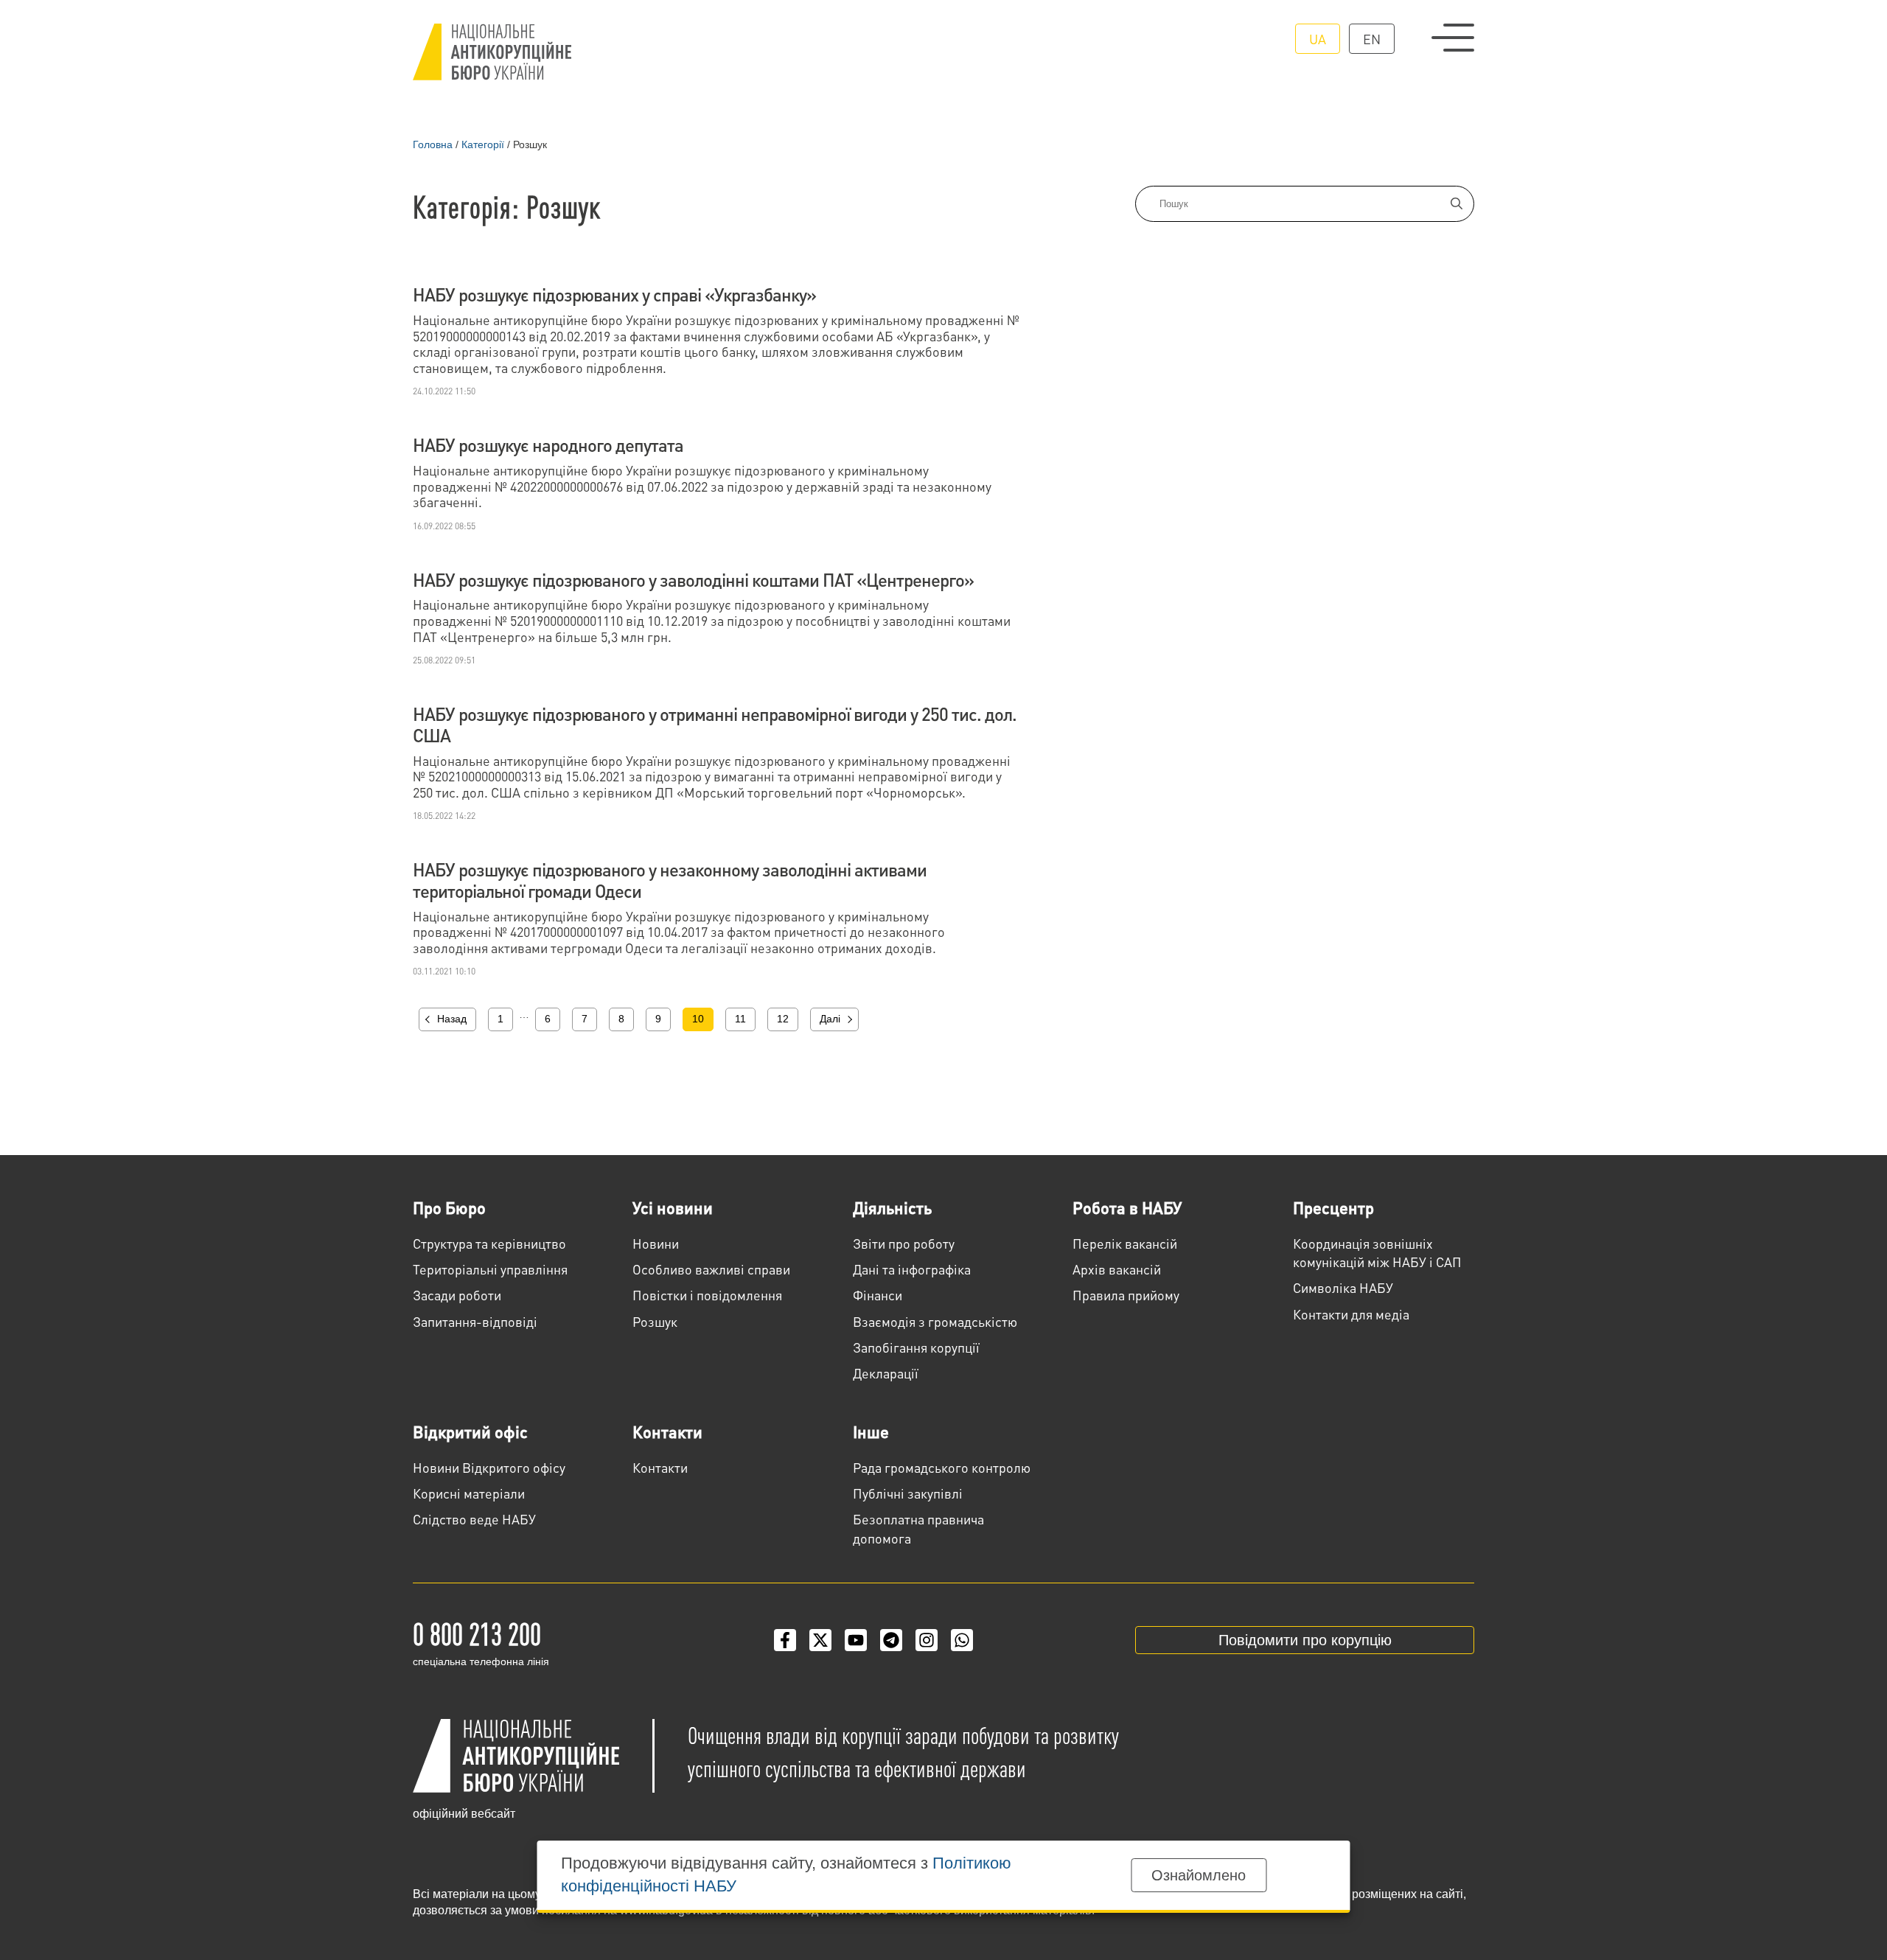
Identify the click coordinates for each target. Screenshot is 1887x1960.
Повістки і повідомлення (707, 1295)
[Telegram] (891, 1640)
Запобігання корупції (916, 1347)
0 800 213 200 (477, 1633)
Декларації (886, 1373)
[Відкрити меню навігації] (1453, 38)
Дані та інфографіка (912, 1269)
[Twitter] (820, 1640)
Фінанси (878, 1295)
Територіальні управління (490, 1269)
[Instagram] (927, 1640)
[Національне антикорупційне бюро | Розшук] (492, 52)
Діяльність (892, 1207)
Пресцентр (1333, 1207)
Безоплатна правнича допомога (918, 1528)
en (1372, 39)
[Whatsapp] (962, 1640)
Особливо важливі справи (711, 1269)
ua (1318, 39)
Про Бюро (449, 1207)
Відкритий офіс (470, 1431)
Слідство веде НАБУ (474, 1519)
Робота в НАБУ (1127, 1207)
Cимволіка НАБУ (1343, 1287)
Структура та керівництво (489, 1243)
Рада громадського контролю (942, 1467)
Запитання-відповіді (475, 1321)
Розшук (655, 1321)
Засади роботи (457, 1295)
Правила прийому (1126, 1295)
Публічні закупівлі (908, 1493)
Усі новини (673, 1207)
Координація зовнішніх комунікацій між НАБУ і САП (1377, 1252)
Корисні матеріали (469, 1493)
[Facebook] (785, 1640)
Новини (656, 1243)
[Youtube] (856, 1640)
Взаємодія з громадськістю (935, 1321)
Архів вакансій (1117, 1269)
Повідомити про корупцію (1305, 1640)
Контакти (667, 1431)
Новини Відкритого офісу (489, 1467)
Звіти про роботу (904, 1243)
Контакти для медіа (1351, 1314)
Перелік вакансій (1125, 1243)
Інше (871, 1431)
